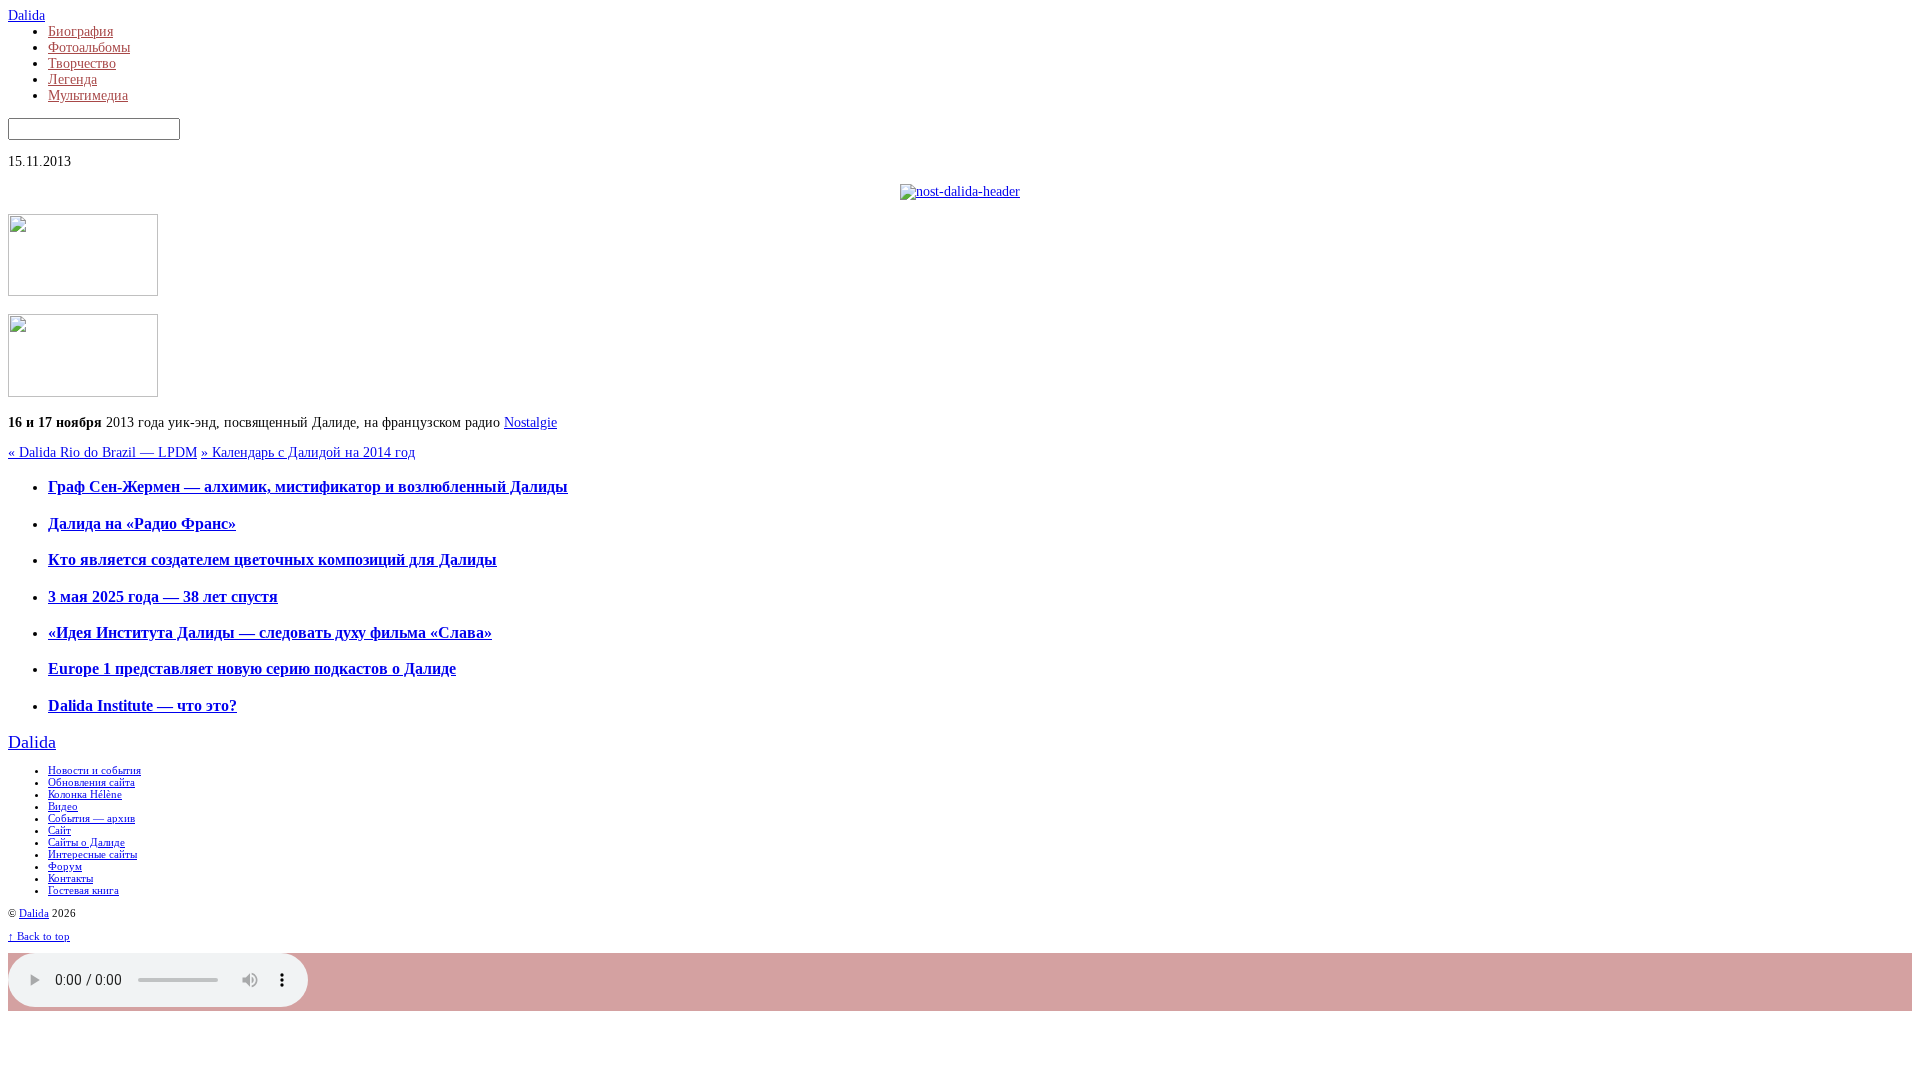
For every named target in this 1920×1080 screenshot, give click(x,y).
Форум (65, 866)
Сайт (59, 830)
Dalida (34, 913)
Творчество (82, 63)
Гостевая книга (83, 890)
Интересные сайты (92, 854)
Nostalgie (530, 422)
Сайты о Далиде (86, 842)
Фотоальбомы (89, 47)
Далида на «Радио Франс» (142, 523)
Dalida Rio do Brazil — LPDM (102, 452)
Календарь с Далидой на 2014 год (308, 452)
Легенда (72, 79)
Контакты (70, 878)
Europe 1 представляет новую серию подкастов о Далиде (252, 668)
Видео (63, 806)
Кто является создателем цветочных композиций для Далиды (272, 559)
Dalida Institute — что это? (142, 705)
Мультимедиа (88, 95)
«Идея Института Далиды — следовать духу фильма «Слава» (270, 632)
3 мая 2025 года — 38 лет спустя (163, 596)
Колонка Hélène (85, 794)
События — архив (91, 818)
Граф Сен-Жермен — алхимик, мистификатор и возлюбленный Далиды (308, 486)
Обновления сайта (91, 782)
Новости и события (94, 770)
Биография (80, 31)
